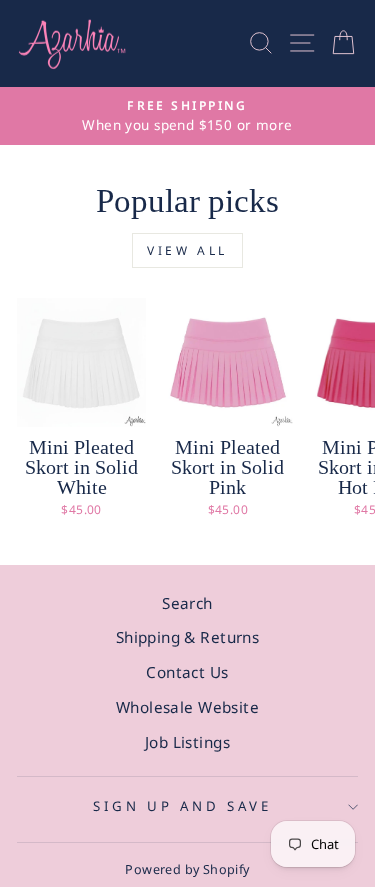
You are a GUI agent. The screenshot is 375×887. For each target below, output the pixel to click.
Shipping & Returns (187, 637)
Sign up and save (182, 806)
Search (187, 603)
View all (187, 250)
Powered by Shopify (187, 869)
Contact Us (187, 672)
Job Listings (187, 742)
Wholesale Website (187, 707)
